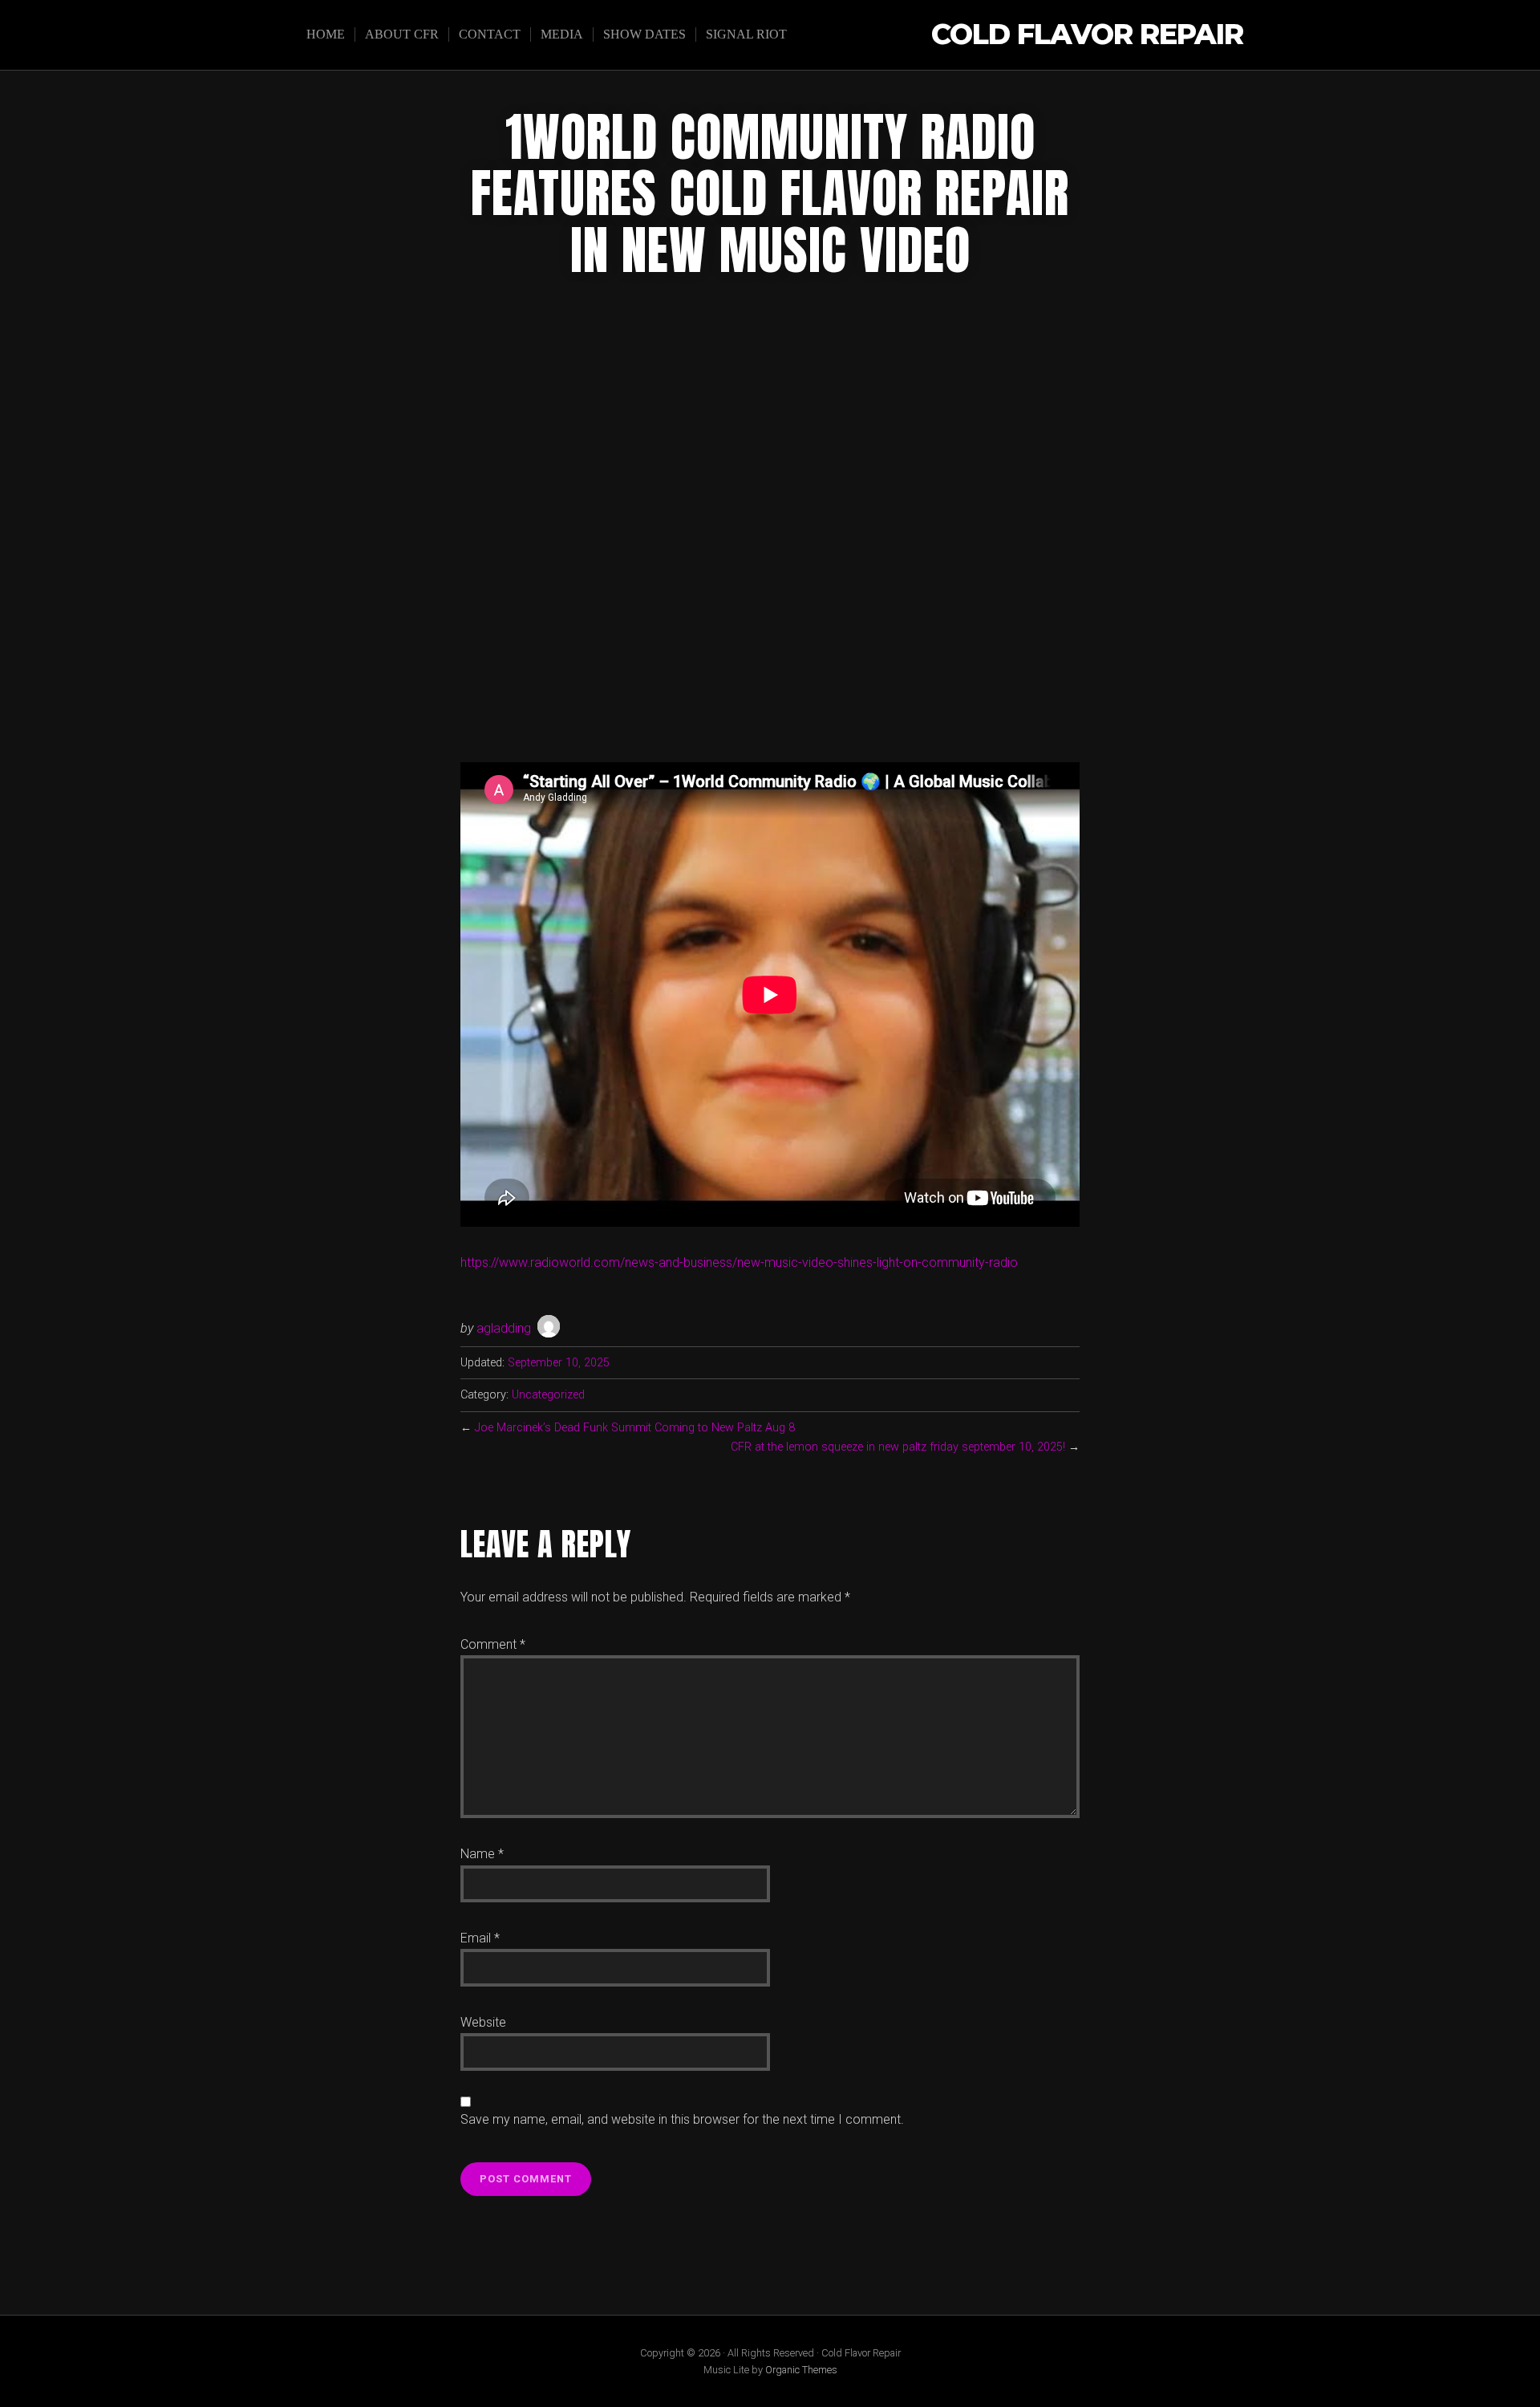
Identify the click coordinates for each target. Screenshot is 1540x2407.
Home (326, 34)
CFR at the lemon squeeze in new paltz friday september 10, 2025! (898, 1447)
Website (483, 2022)
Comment (493, 1644)
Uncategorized (548, 1395)
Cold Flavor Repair (1087, 35)
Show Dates (644, 34)
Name (482, 1854)
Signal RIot (746, 34)
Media (562, 34)
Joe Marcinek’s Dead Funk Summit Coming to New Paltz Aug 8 (635, 1428)
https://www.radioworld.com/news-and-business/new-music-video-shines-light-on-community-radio (739, 1262)
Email (480, 1938)
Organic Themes (801, 2370)
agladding (504, 1328)
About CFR (402, 34)
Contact (490, 34)
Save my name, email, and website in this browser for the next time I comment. (682, 2119)
